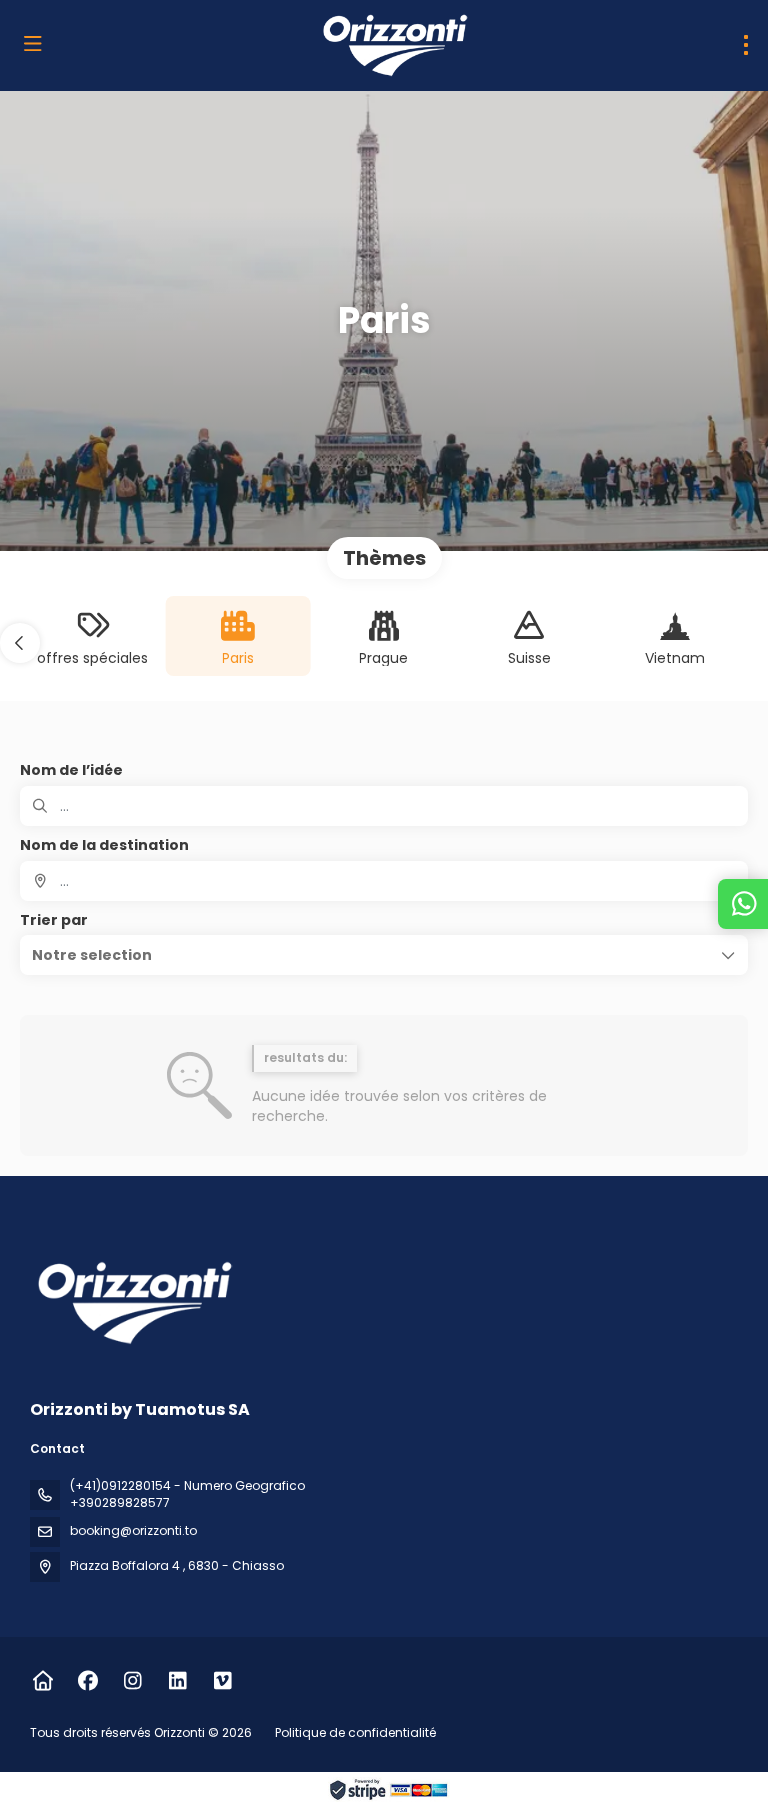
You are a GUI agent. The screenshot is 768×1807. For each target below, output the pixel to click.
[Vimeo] (222, 1681)
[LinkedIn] (177, 1681)
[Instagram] (132, 1681)
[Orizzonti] (132, 1302)
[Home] (42, 1681)
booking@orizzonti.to (133, 1530)
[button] (20, 643)
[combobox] (384, 881)
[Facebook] (87, 1681)
